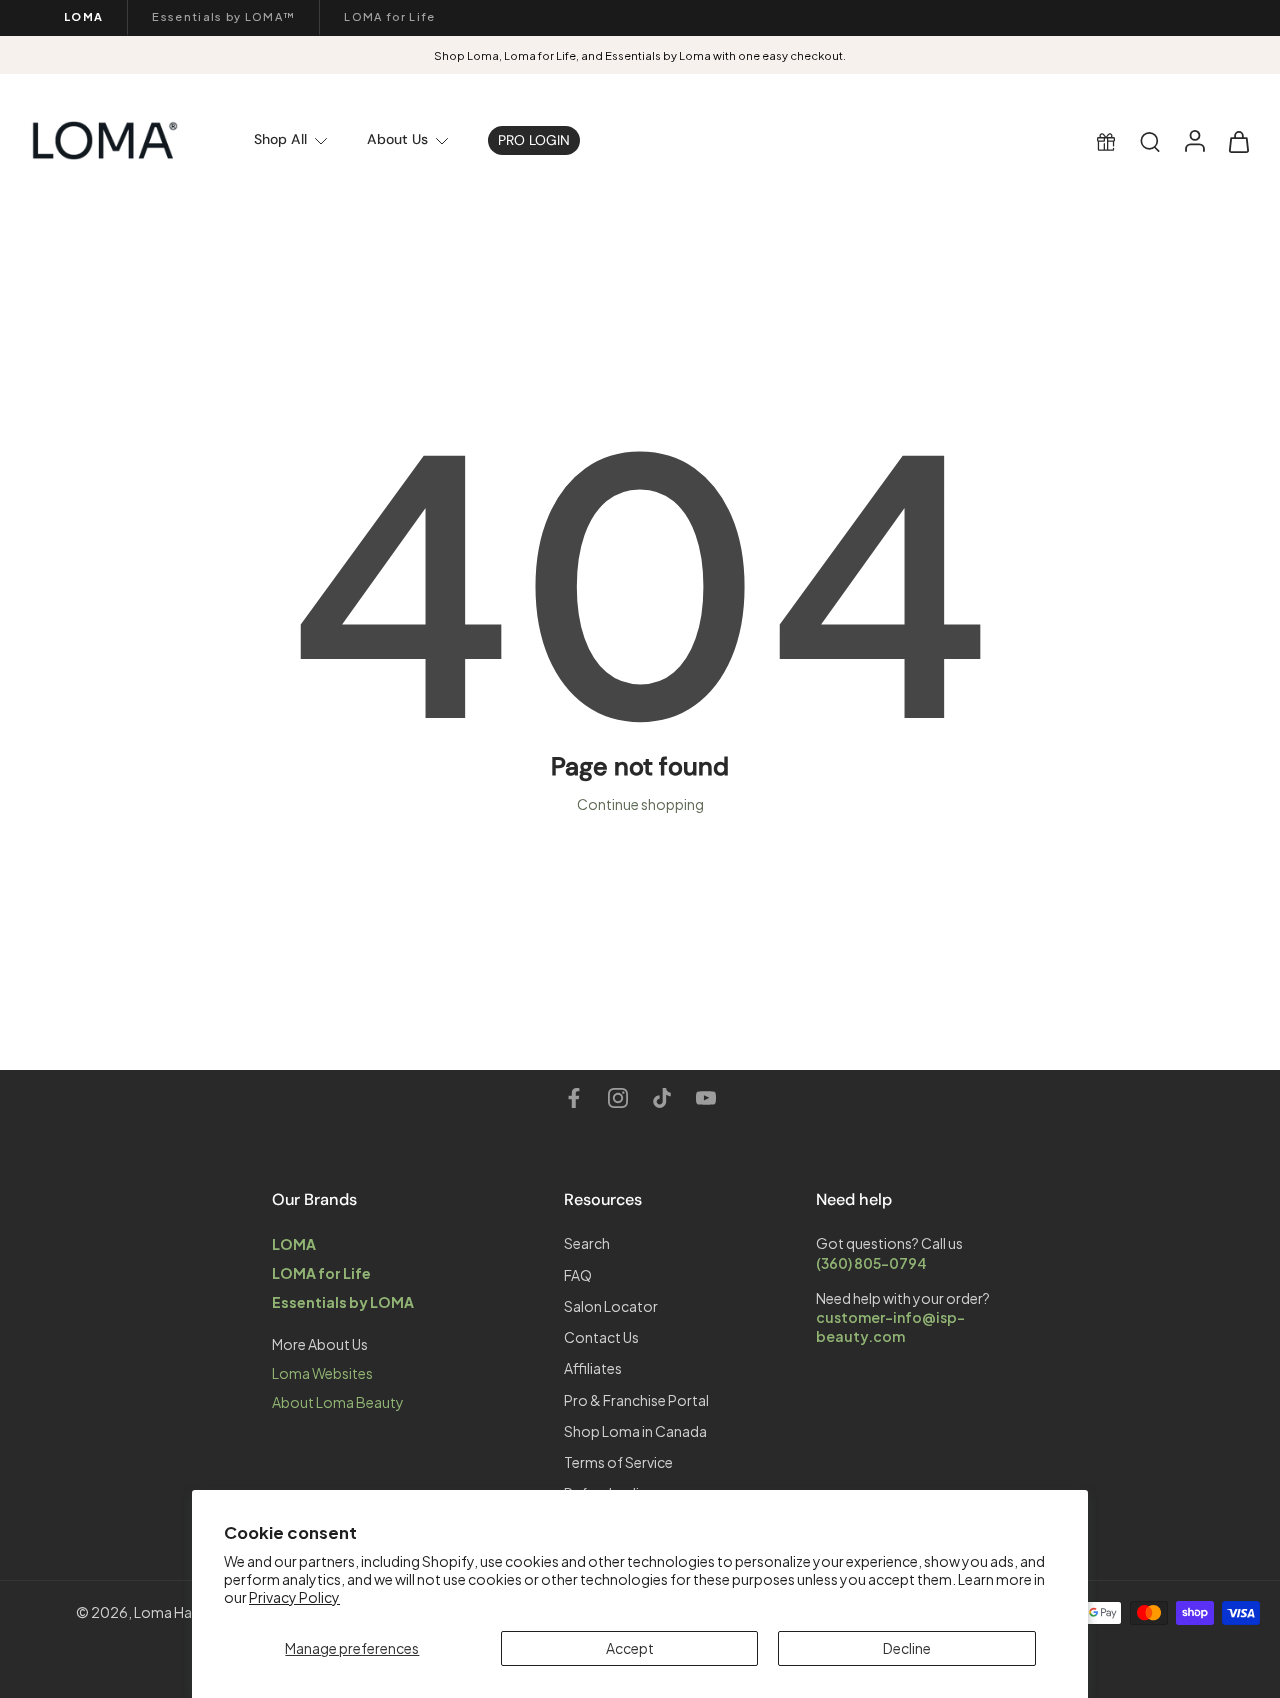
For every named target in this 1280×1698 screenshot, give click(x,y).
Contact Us (601, 1337)
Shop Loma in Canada (635, 1431)
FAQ (578, 1274)
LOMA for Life (389, 16)
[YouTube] (706, 1098)
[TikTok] (662, 1098)
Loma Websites (322, 1373)
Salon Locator (611, 1306)
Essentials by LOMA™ (223, 16)
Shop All (280, 139)
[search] (1150, 141)
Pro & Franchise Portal (636, 1399)
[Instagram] (618, 1098)
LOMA (83, 16)
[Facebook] (574, 1098)
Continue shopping (640, 804)
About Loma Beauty (338, 1402)
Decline (907, 1648)
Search (587, 1243)
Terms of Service (618, 1462)
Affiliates (593, 1368)
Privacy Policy (294, 1597)
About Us (397, 139)
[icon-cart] (1238, 140)
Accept (630, 1648)
